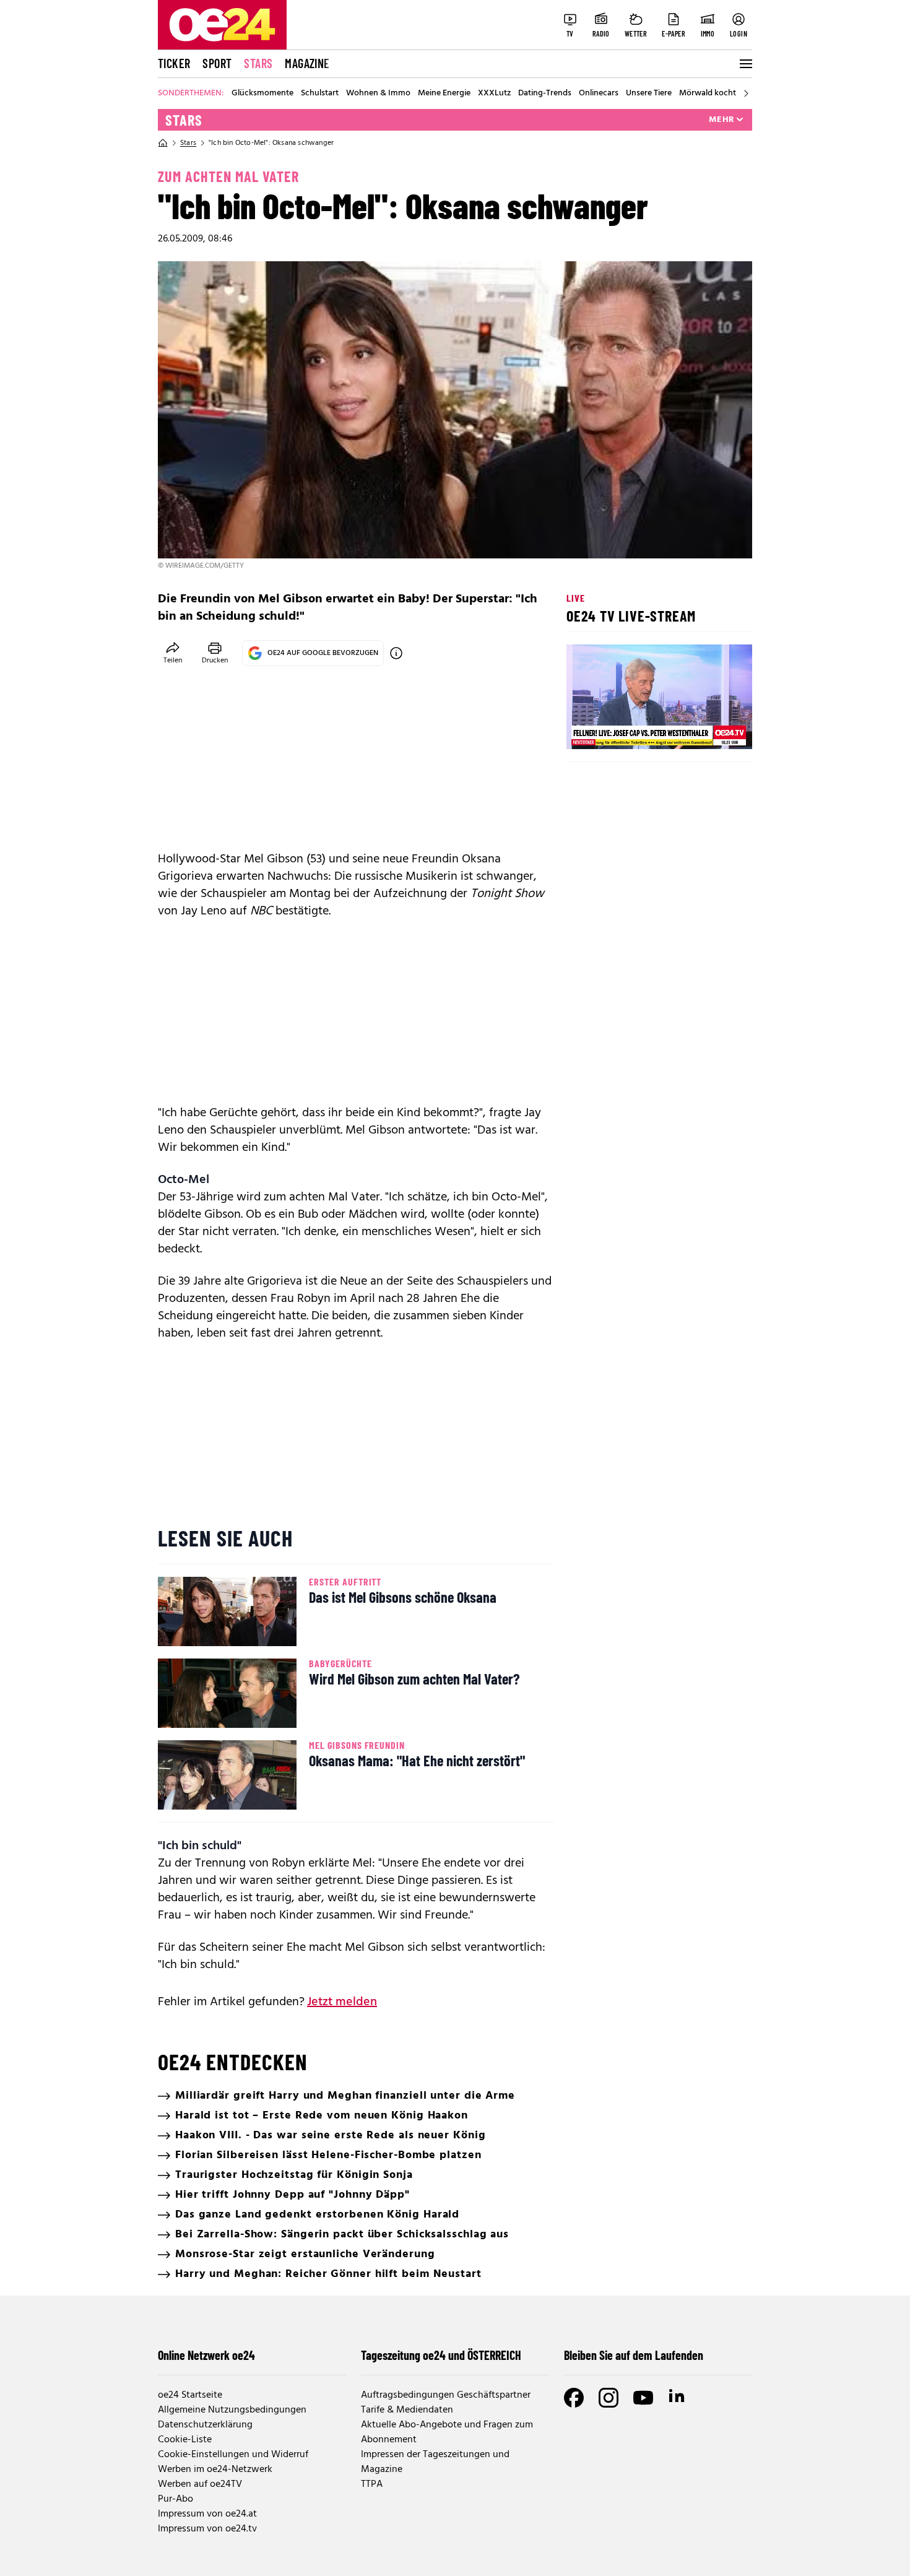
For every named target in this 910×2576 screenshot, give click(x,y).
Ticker (174, 63)
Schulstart (320, 93)
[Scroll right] (746, 93)
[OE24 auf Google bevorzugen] (396, 653)
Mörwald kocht (708, 93)
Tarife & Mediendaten (407, 2410)
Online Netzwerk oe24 (206, 2355)
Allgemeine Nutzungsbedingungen (232, 2410)
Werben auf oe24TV (200, 2484)
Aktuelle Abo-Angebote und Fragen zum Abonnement (447, 2432)
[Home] (163, 143)
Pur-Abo (175, 2499)
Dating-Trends (545, 93)
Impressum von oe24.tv (207, 2529)
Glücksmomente (262, 93)
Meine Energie (444, 93)
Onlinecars (599, 93)
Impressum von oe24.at (207, 2514)
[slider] (627, 729)
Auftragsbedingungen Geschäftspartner (446, 2395)
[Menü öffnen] (745, 64)
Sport (217, 63)
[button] (586, 729)
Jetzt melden (342, 2002)
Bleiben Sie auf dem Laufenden (634, 2355)
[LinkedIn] (678, 2398)
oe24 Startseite (190, 2395)
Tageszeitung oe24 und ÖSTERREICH (441, 2355)
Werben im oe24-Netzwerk (215, 2470)
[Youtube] (643, 2398)
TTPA (372, 2484)
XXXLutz (494, 93)
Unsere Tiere (649, 93)
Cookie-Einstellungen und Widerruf (233, 2455)
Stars (258, 63)
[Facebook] (574, 2398)
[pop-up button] (713, 729)
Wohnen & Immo (378, 93)
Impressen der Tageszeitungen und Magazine (435, 2462)
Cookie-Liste (185, 2440)
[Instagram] (609, 2398)
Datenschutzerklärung (205, 2425)
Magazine (307, 63)
